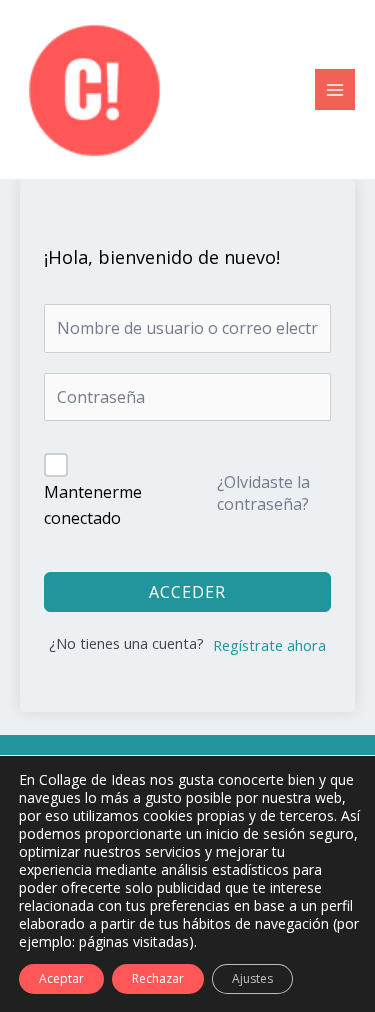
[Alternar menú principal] (335, 89)
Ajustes (252, 978)
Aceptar (61, 978)
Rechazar (158, 978)
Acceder (187, 592)
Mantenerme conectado (93, 505)
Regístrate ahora (269, 645)
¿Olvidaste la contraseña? (263, 493)
